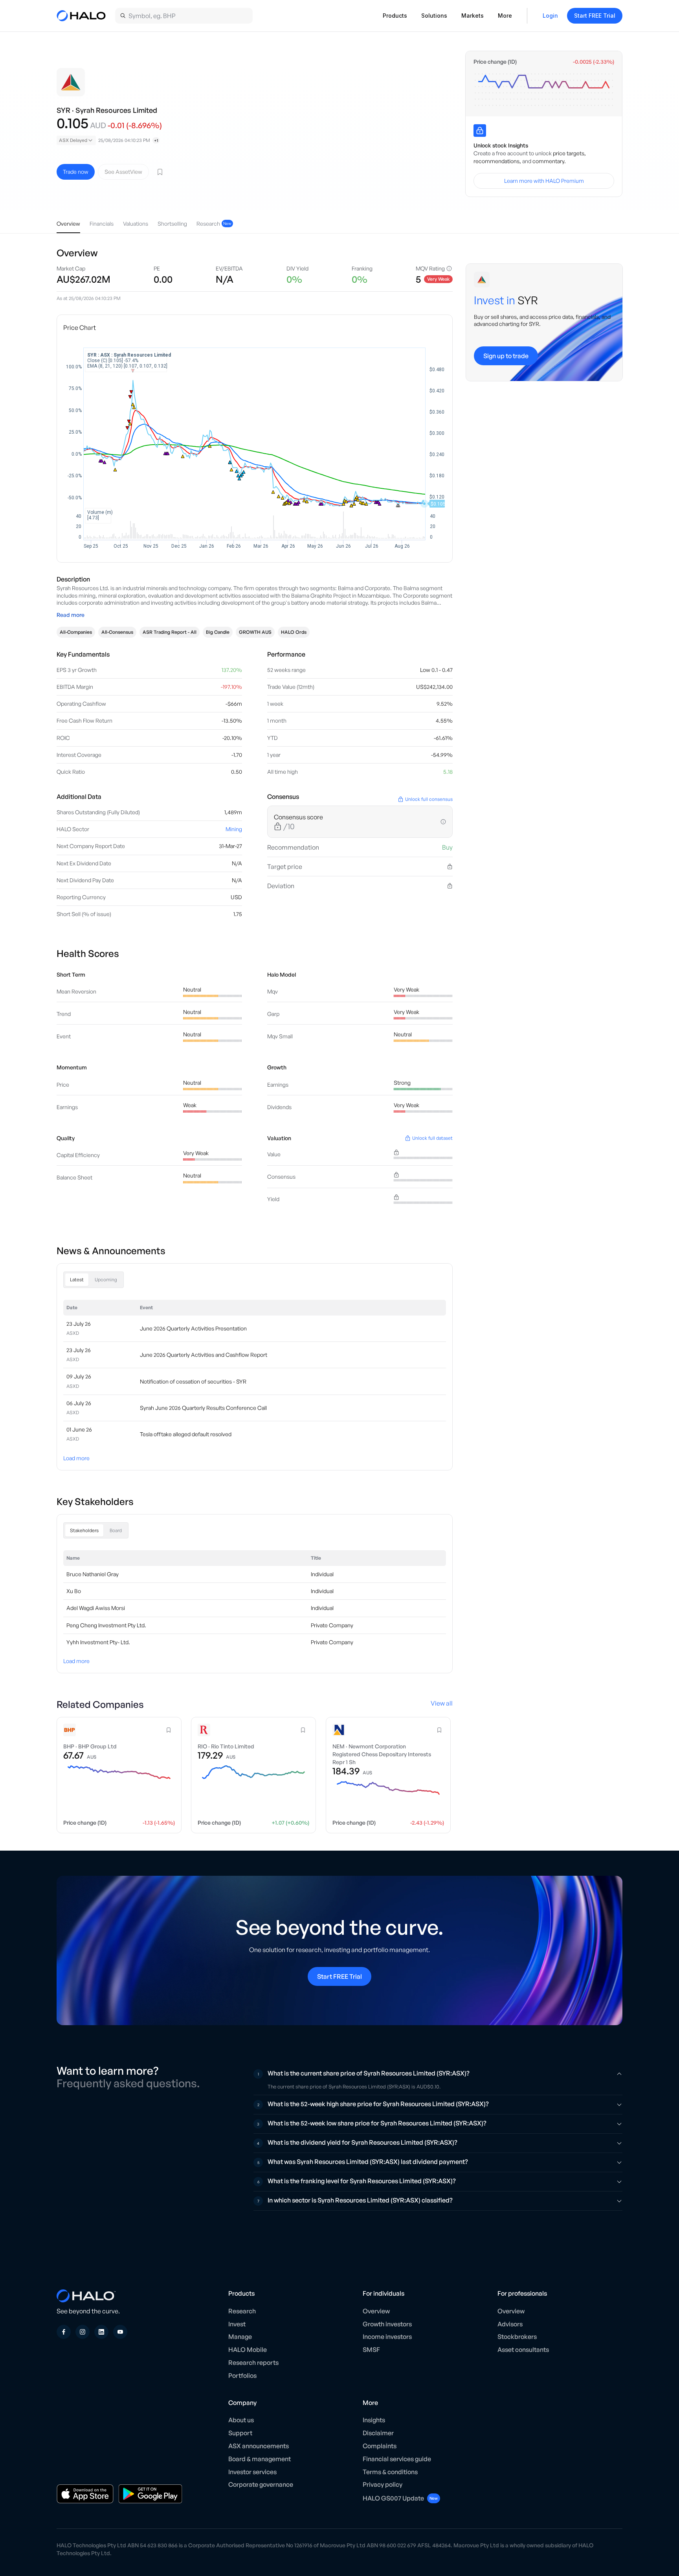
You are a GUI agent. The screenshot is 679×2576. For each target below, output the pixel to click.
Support (240, 2433)
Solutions (434, 16)
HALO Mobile (248, 2350)
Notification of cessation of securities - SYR (193, 1381)
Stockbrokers (517, 2337)
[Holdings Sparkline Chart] (544, 90)
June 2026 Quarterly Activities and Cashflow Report (204, 1355)
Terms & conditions (390, 2472)
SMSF (371, 2350)
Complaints (380, 2446)
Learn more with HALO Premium (544, 181)
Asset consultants (523, 2350)
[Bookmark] (160, 172)
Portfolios (242, 2375)
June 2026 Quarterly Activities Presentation (193, 1328)
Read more (71, 615)
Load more (76, 1458)
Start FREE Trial (595, 16)
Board (116, 1530)
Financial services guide (397, 2459)
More (505, 16)
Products (395, 16)
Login (550, 16)
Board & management (260, 2459)
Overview (376, 2311)
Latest (77, 1280)
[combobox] (76, 140)
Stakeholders (84, 1530)
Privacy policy (383, 2484)
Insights (374, 2420)
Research (242, 2311)
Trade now (76, 172)
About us (241, 2420)
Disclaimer (378, 2433)
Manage (240, 2337)
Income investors (387, 2337)
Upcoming (106, 1280)
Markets (473, 16)
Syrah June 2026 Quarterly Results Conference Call (203, 1408)
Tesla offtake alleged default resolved (186, 1434)
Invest (237, 2324)
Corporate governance (261, 2484)
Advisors (510, 2324)
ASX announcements (259, 2446)
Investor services (252, 2472)
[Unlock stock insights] (480, 131)
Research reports (253, 2363)
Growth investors (387, 2324)
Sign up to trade (506, 356)
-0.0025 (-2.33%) (594, 62)
